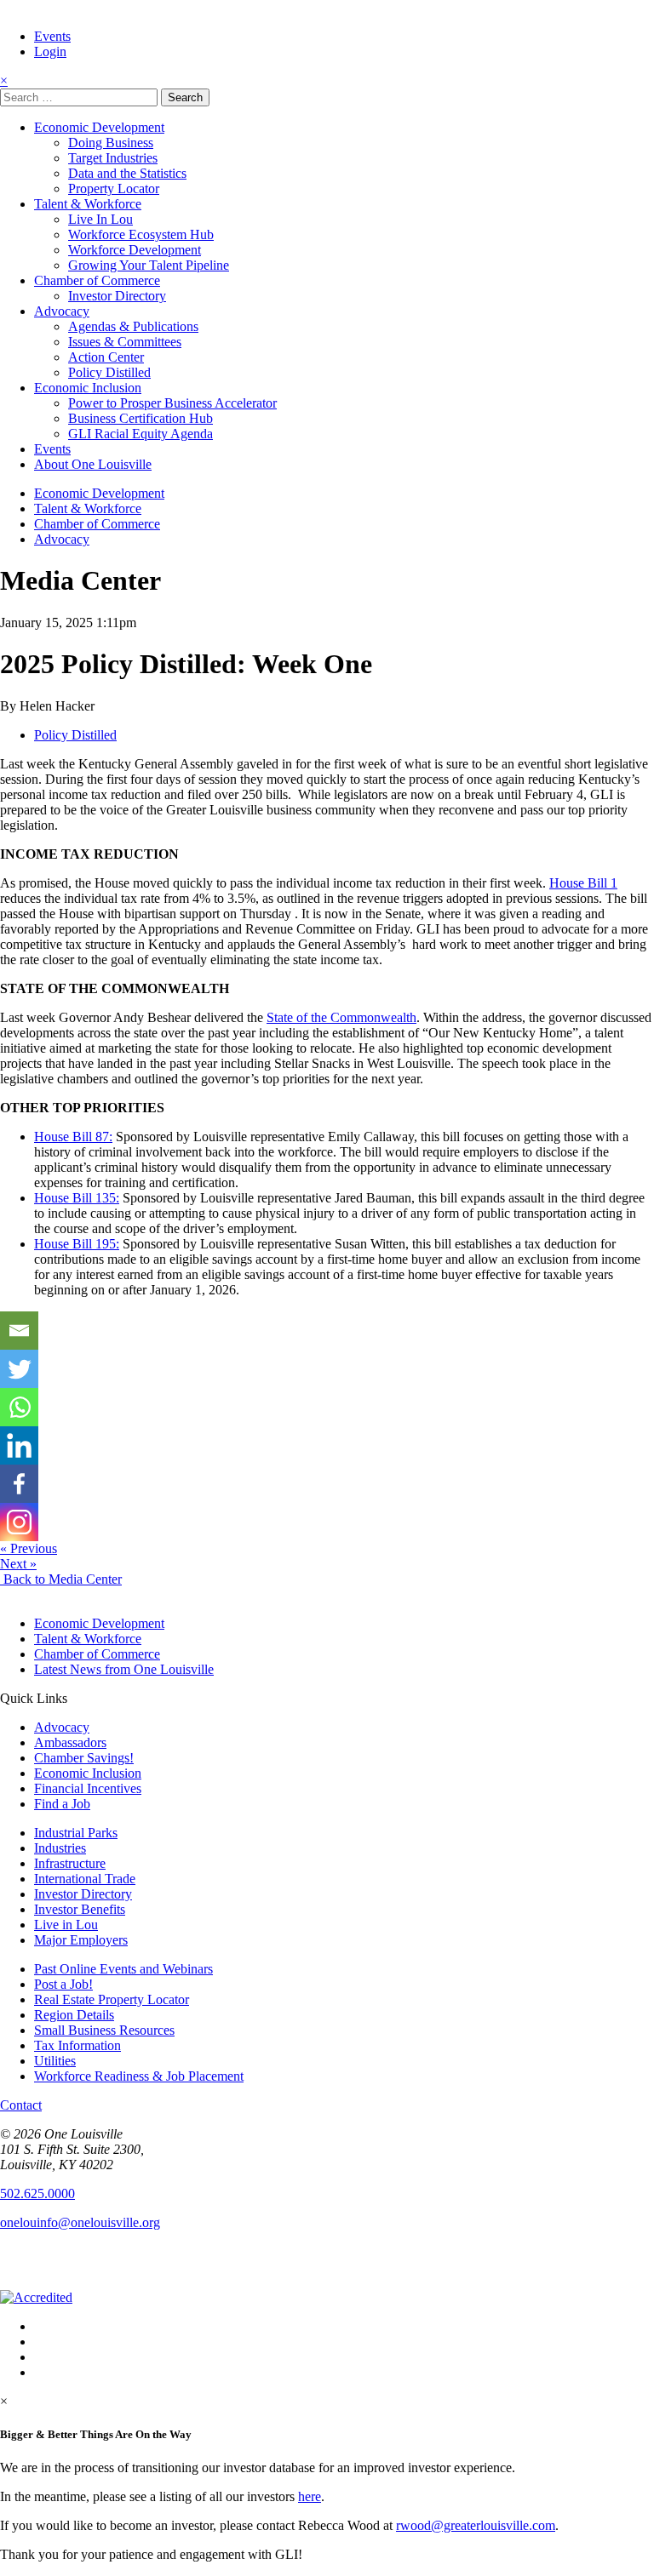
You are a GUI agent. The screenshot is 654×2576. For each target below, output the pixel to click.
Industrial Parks (76, 1833)
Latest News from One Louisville (124, 1669)
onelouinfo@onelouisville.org (80, 2222)
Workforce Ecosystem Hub (141, 234)
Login (50, 51)
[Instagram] (19, 1522)
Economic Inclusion (88, 388)
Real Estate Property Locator (112, 1999)
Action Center (106, 357)
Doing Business (111, 143)
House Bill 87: (73, 1137)
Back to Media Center (61, 1579)
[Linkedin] (19, 1445)
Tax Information (77, 2045)
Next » (18, 1564)
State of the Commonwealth (341, 1017)
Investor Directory (117, 296)
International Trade (85, 1879)
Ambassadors (70, 1742)
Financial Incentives (88, 1788)
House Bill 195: (77, 1244)
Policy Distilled (109, 372)
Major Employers (81, 1940)
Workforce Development (135, 250)
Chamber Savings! (84, 1758)
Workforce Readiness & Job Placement (139, 2076)
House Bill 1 (583, 883)
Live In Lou (100, 219)
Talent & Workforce (88, 204)
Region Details (74, 2015)
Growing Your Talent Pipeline (149, 265)
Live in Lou (66, 1925)
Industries (60, 1848)
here (310, 2496)
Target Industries (113, 158)
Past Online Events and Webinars (123, 1969)
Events (52, 36)
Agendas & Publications (133, 326)
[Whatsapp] (19, 1407)
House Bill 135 (77, 1198)
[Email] (19, 1331)
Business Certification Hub (141, 418)
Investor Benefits (80, 1909)
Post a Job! (63, 1984)
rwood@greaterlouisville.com (476, 2525)
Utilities (55, 2061)
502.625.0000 (37, 2193)
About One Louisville (93, 464)
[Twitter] (19, 1369)
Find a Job (62, 1804)
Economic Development (99, 127)
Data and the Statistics (127, 173)
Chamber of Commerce (97, 280)
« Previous (29, 1548)
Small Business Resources (104, 2030)
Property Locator (114, 188)
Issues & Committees (125, 342)
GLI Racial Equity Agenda (141, 434)
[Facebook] (19, 1484)
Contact (21, 2105)
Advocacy (62, 311)
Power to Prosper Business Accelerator (172, 403)
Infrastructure (70, 1863)
